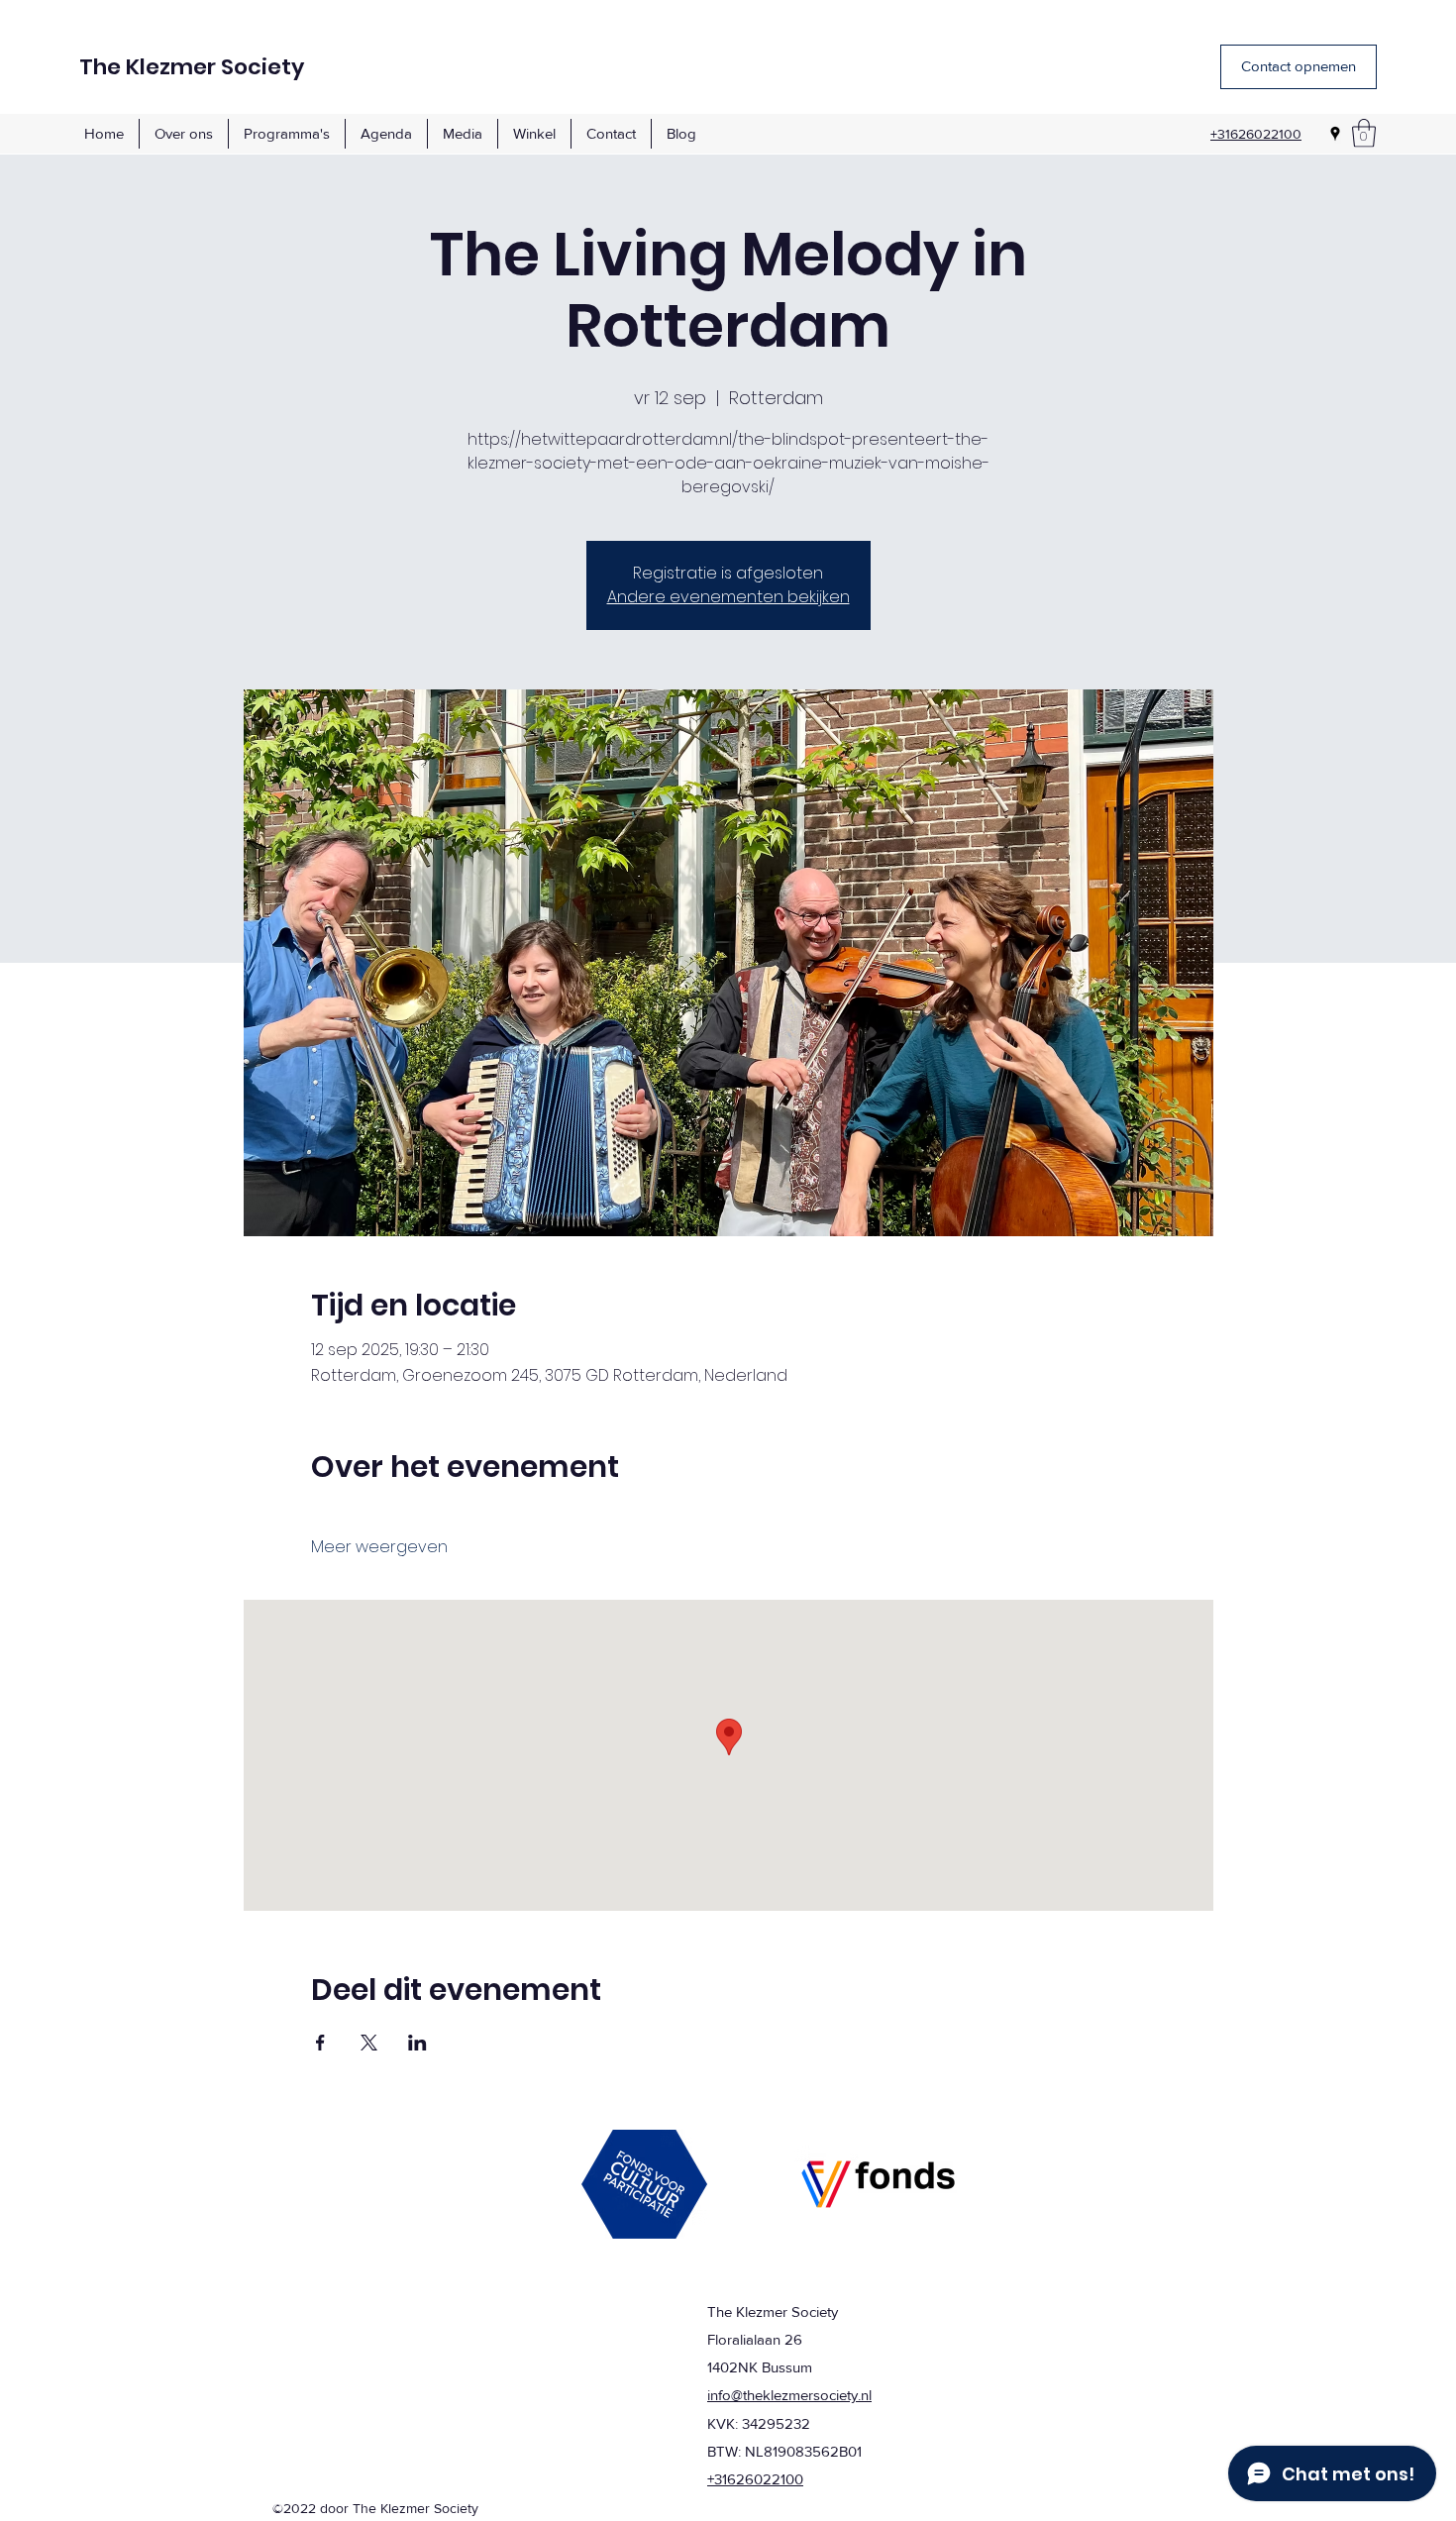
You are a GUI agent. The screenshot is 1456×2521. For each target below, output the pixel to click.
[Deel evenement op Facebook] (320, 2043)
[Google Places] (1335, 134)
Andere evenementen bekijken (728, 597)
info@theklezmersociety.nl (789, 2395)
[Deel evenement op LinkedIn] (417, 2043)
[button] (1364, 133)
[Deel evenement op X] (369, 2043)
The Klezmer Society (192, 67)
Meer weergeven (379, 1547)
